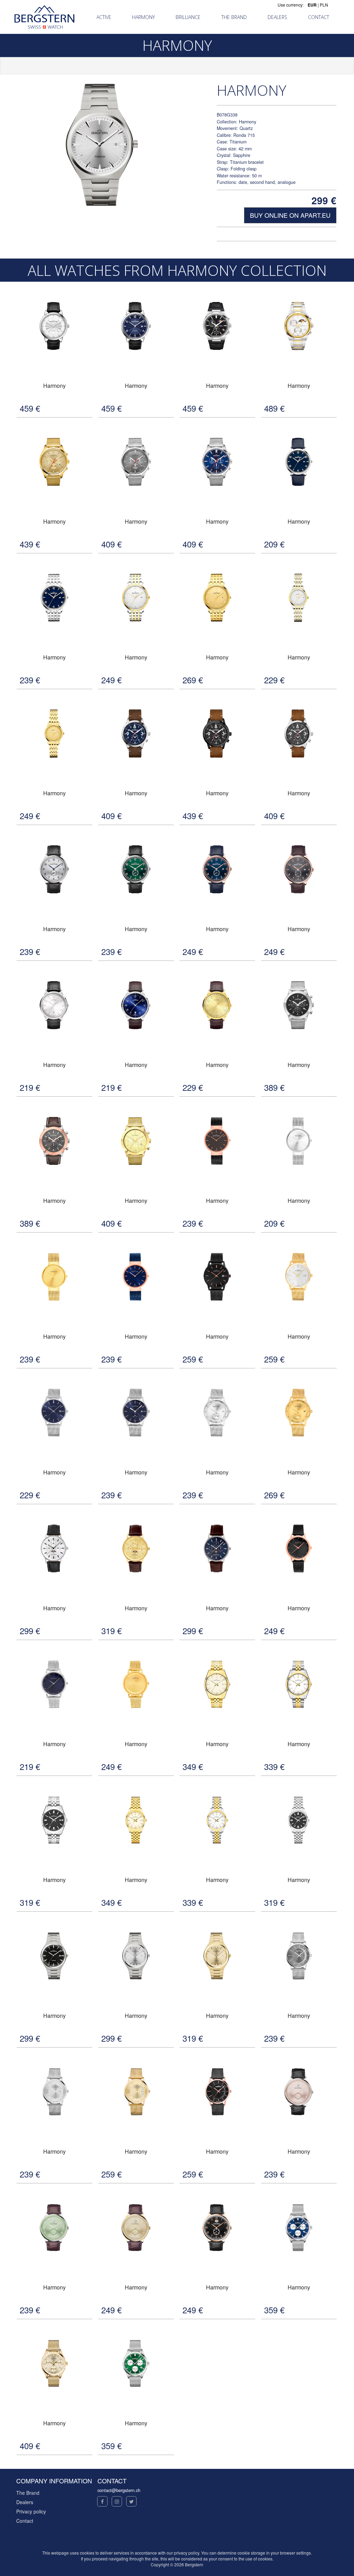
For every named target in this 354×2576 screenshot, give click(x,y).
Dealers (25, 2502)
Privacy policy (31, 2511)
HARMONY (143, 17)
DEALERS (277, 17)
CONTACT (319, 17)
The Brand (28, 2493)
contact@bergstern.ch (119, 2490)
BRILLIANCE (188, 17)
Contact (25, 2521)
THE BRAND (234, 17)
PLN (324, 5)
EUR (312, 5)
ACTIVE (104, 17)
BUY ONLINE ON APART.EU (290, 215)
